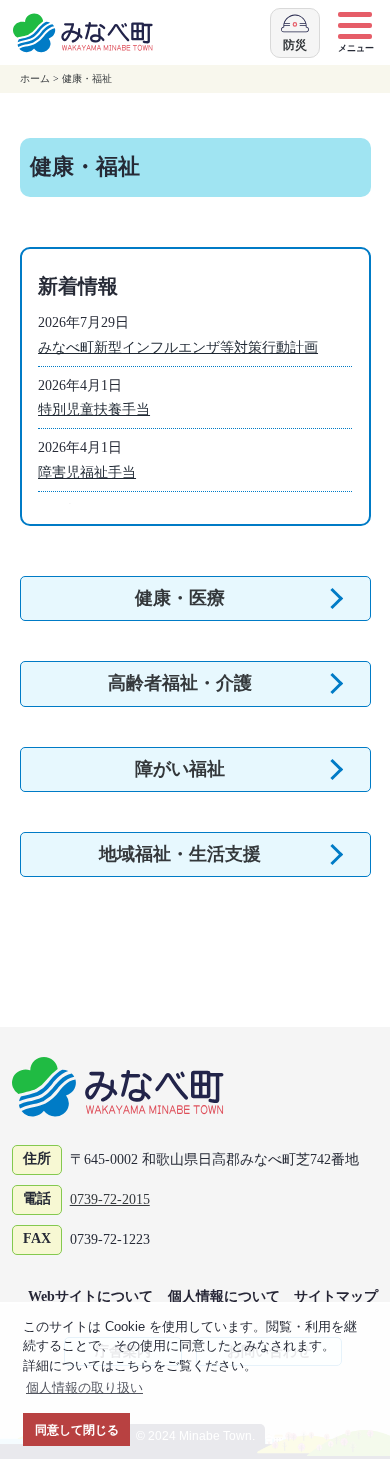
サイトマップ (336, 1296)
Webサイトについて (90, 1296)
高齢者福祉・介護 (180, 683)
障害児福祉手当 (87, 472)
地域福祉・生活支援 (180, 854)
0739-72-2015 (110, 1199)
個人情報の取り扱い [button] (84, 1387)
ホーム (35, 78)
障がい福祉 (180, 769)
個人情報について (224, 1296)
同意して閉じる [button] (77, 1429)
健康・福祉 (87, 78)
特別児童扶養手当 (94, 409)
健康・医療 (180, 598)
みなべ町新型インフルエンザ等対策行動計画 (178, 347)
